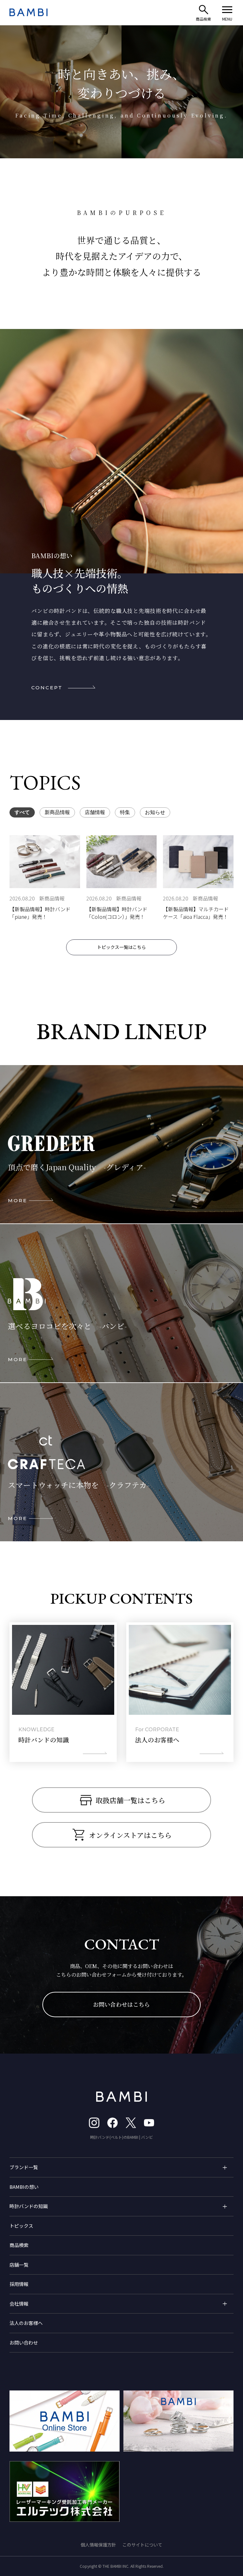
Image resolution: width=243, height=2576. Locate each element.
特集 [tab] (125, 812)
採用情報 (19, 2284)
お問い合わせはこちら (121, 2004)
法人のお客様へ (26, 2323)
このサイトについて (142, 2545)
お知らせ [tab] (155, 812)
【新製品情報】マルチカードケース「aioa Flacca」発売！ (196, 913)
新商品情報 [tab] (57, 812)
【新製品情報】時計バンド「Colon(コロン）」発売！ (117, 913)
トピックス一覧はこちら (121, 947)
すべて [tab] (22, 812)
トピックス (21, 2226)
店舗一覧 (19, 2265)
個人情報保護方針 (98, 2545)
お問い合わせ (24, 2342)
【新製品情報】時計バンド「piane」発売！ (40, 913)
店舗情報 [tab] (95, 812)
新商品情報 (52, 898)
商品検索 (19, 2245)
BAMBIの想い (24, 2187)
